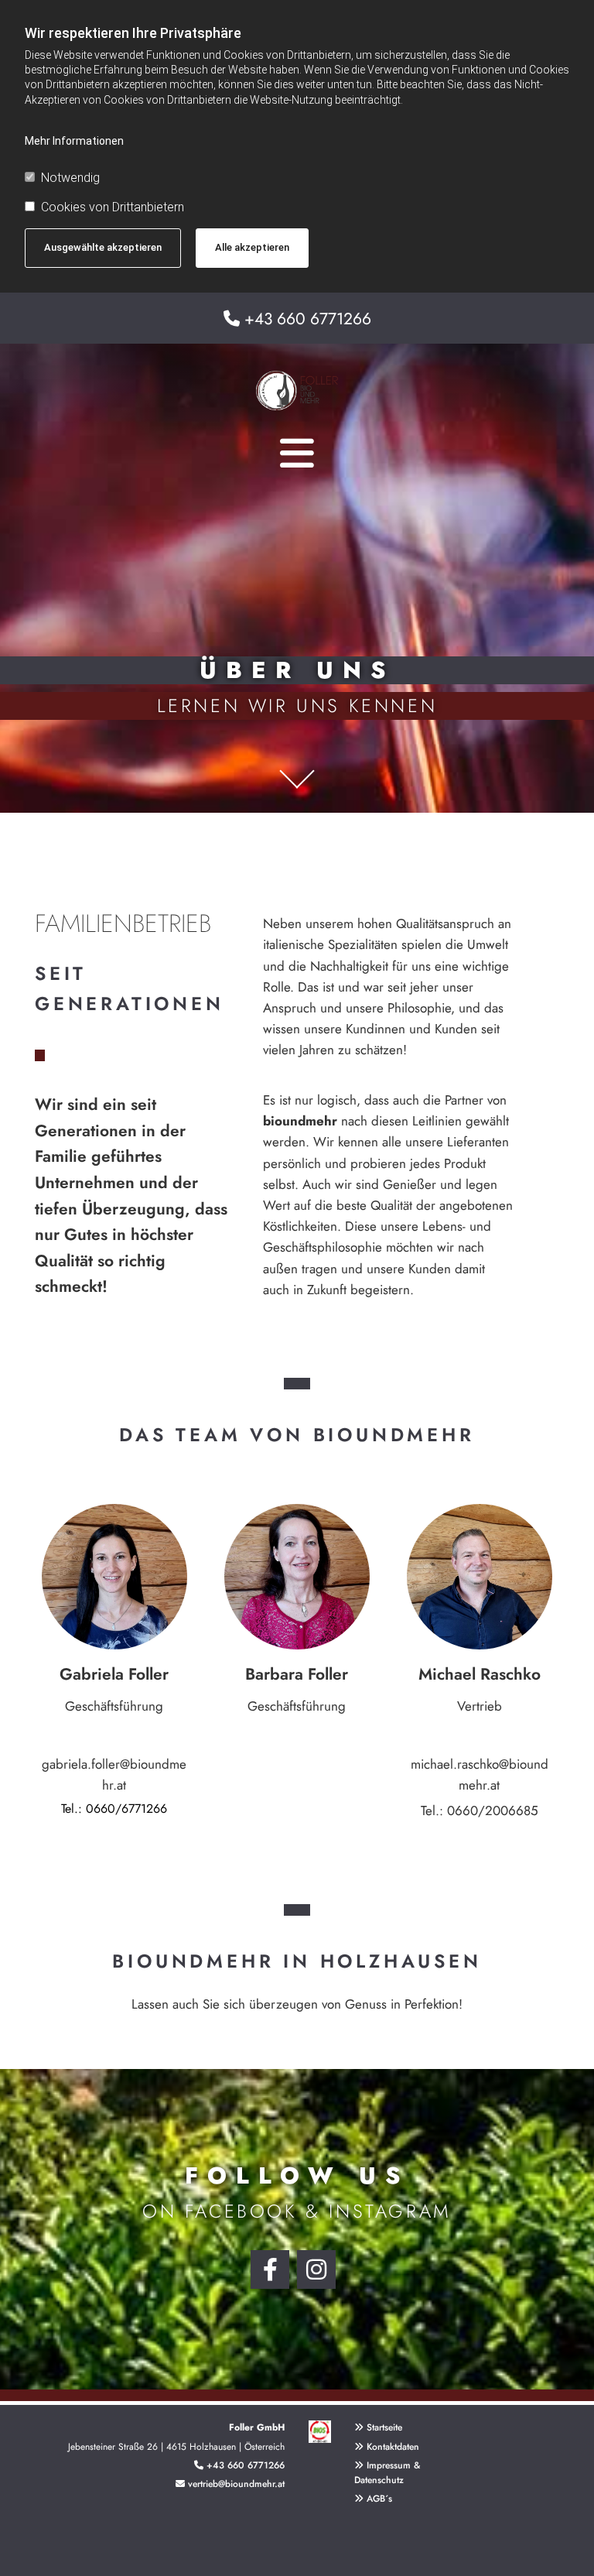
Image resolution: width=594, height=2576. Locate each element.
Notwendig (70, 178)
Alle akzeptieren (252, 247)
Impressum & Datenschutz (387, 2473)
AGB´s (373, 2499)
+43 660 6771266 (308, 319)
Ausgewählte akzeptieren (103, 247)
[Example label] (316, 2269)
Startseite (384, 2427)
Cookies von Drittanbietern (113, 207)
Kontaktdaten (393, 2447)
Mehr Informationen (74, 141)
